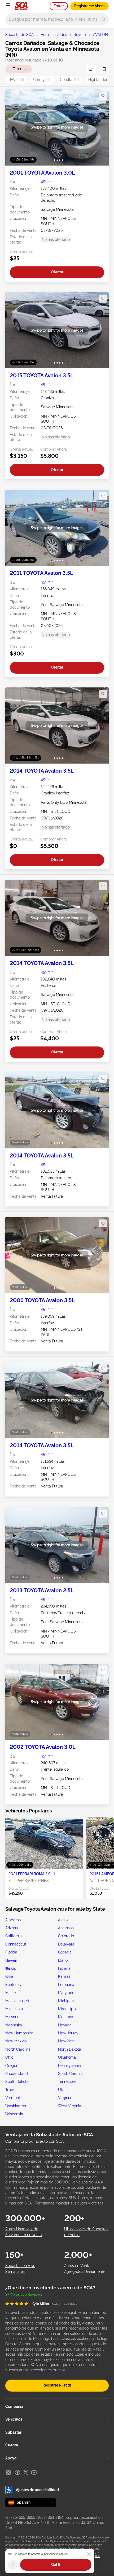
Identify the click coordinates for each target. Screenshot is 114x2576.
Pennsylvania (69, 2066)
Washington (16, 2106)
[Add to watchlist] (103, 96)
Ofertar (57, 272)
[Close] (89, 2554)
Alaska (64, 1920)
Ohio (9, 2057)
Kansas (64, 1976)
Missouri (12, 2017)
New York (66, 2041)
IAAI (98, 2556)
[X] (26, 2472)
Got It (56, 2565)
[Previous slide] (15, 127)
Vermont (13, 2098)
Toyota (80, 35)
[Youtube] (34, 2472)
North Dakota (70, 2049)
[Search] (104, 19)
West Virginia (70, 2106)
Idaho (63, 1960)
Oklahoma (67, 2057)
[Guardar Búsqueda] (104, 69)
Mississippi (67, 2009)
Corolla (70, 80)
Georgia (65, 1952)
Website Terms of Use (80, 2549)
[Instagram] (8, 2472)
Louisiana (66, 1985)
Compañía (14, 2406)
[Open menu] (8, 5)
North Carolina (18, 2049)
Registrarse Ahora (89, 6)
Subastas (14, 2432)
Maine (10, 1993)
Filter (20, 69)
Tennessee (67, 2082)
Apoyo (11, 2458)
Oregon (12, 2066)
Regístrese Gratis (57, 2385)
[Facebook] (17, 2472)
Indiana (64, 1968)
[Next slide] (99, 127)
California (14, 1936)
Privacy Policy (57, 2549)
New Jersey (68, 2033)
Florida (11, 1952)
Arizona (12, 1928)
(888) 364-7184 (51, 2517)
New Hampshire (19, 2033)
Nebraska (14, 2025)
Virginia (65, 2098)
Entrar (59, 6)
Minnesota (14, 2009)
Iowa (9, 1976)
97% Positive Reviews (24, 2294)
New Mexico (16, 2041)
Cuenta (12, 2445)
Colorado (66, 1936)
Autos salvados (54, 35)
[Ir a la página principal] (21, 6)
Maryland (66, 1993)
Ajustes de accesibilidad (37, 2490)
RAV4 (16, 80)
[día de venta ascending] (91, 69)
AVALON (100, 35)
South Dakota (17, 2082)
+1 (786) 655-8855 (20, 2517)
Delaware (66, 1944)
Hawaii (11, 1960)
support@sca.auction (84, 2517)
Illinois (11, 1968)
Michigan (66, 2001)
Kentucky (13, 1985)
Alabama (13, 1920)
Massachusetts (18, 2001)
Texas (10, 2090)
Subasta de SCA (19, 35)
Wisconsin (14, 2114)
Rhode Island (17, 2074)
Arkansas (66, 1928)
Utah (62, 2090)
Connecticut (16, 1944)
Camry (42, 80)
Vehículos (14, 2419)
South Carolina (71, 2074)
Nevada (65, 2025)
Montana (66, 2017)
